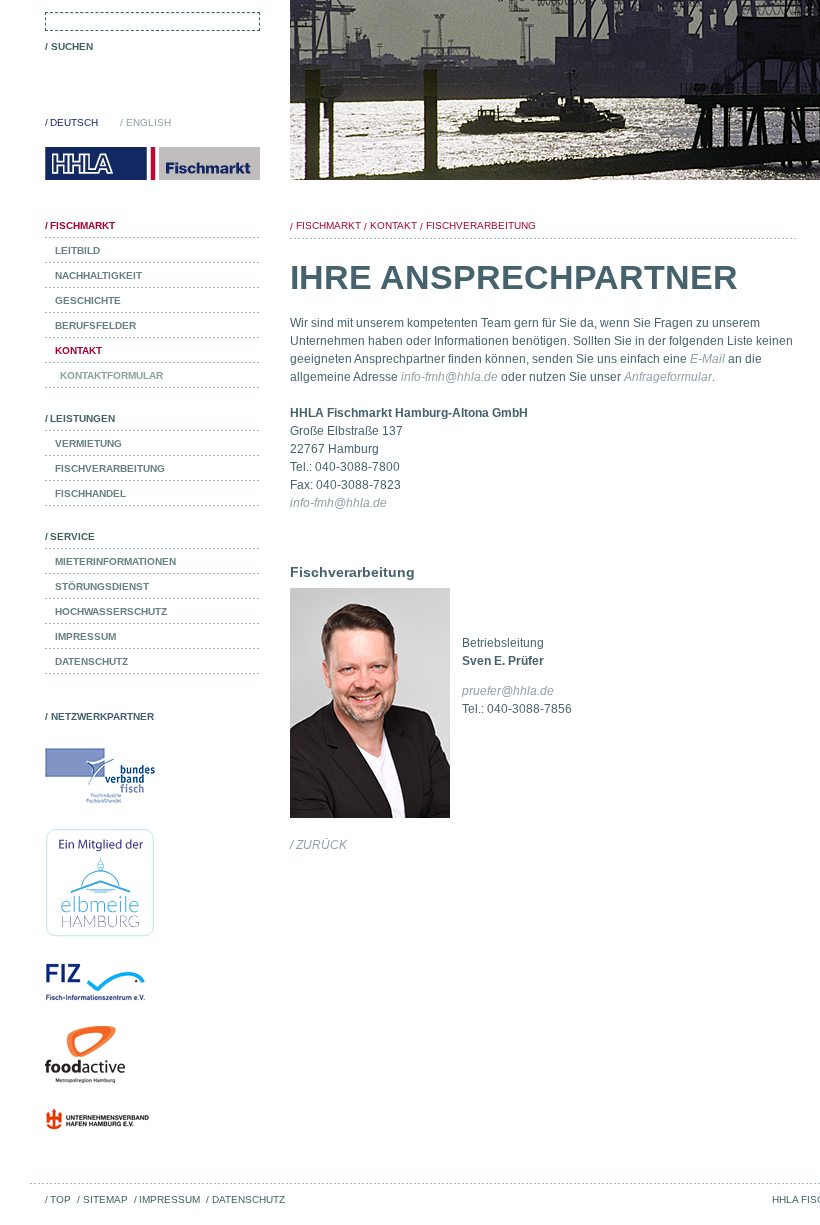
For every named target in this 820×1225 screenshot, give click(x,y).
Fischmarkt (328, 225)
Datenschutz (248, 1199)
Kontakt (393, 225)
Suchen (72, 46)
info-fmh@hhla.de (449, 377)
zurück (321, 845)
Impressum (169, 1199)
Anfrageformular (668, 377)
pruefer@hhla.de (508, 691)
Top (60, 1199)
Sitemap (105, 1199)
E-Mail (707, 359)
